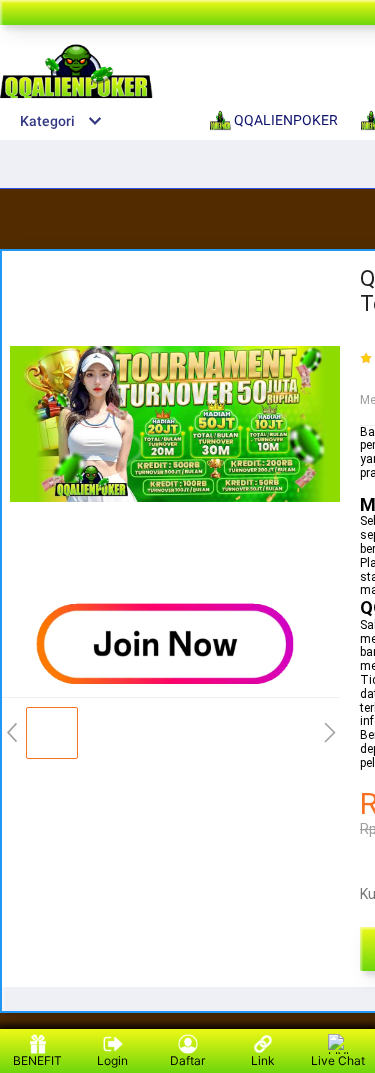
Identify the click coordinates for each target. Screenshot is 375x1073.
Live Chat (338, 1060)
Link (263, 1060)
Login (112, 1060)
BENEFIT (37, 1060)
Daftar (187, 1060)
